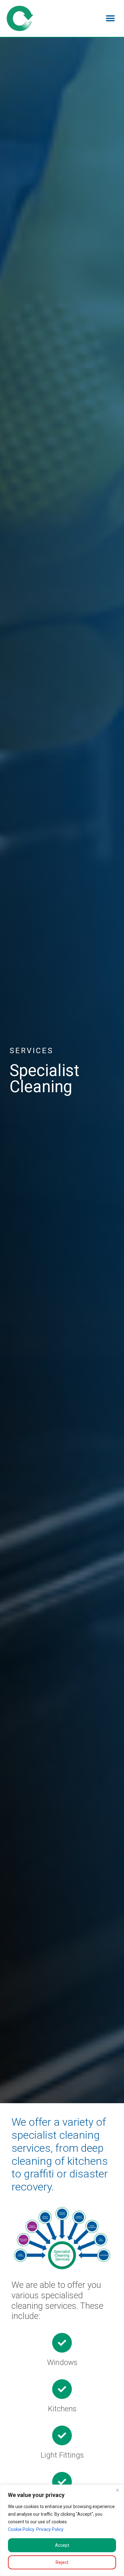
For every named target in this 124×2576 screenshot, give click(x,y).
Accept (62, 2545)
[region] (62, 2530)
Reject (62, 2562)
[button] (110, 18)
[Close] (117, 2490)
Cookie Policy (21, 2529)
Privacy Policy (50, 2529)
